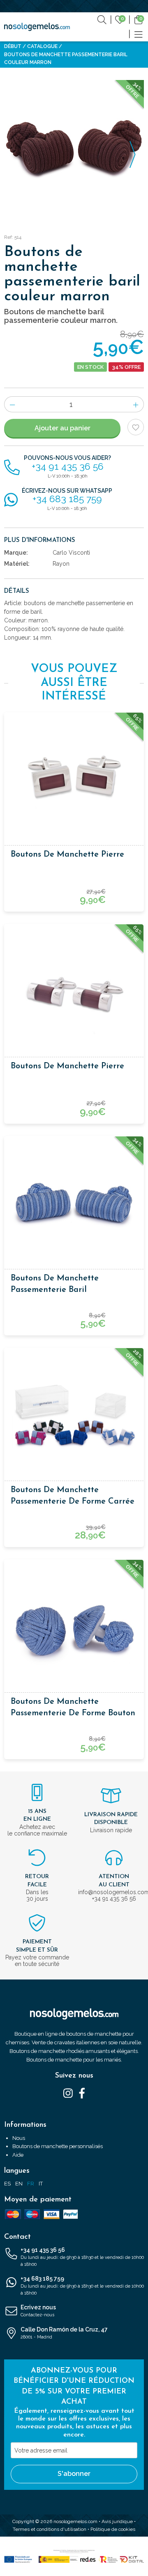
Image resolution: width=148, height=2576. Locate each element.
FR (31, 2184)
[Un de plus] (136, 404)
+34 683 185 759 (82, 2286)
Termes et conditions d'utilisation (50, 2529)
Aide (18, 2155)
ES (7, 2184)
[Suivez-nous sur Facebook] (82, 2093)
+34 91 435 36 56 (82, 2257)
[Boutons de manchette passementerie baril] (74, 1206)
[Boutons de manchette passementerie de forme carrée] (74, 1417)
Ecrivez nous (38, 2311)
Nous (19, 2138)
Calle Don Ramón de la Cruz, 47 (64, 2333)
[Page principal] (37, 27)
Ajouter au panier (62, 428)
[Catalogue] (139, 34)
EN (19, 2184)
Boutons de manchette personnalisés (58, 2146)
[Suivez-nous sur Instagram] (68, 2093)
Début (13, 46)
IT (41, 2184)
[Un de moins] (12, 404)
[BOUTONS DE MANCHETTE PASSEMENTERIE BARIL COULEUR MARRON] (74, 150)
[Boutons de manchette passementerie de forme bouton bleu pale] (74, 1629)
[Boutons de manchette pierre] (74, 782)
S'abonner (74, 2474)
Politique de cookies (113, 2529)
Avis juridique (117, 2521)
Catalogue (42, 46)
